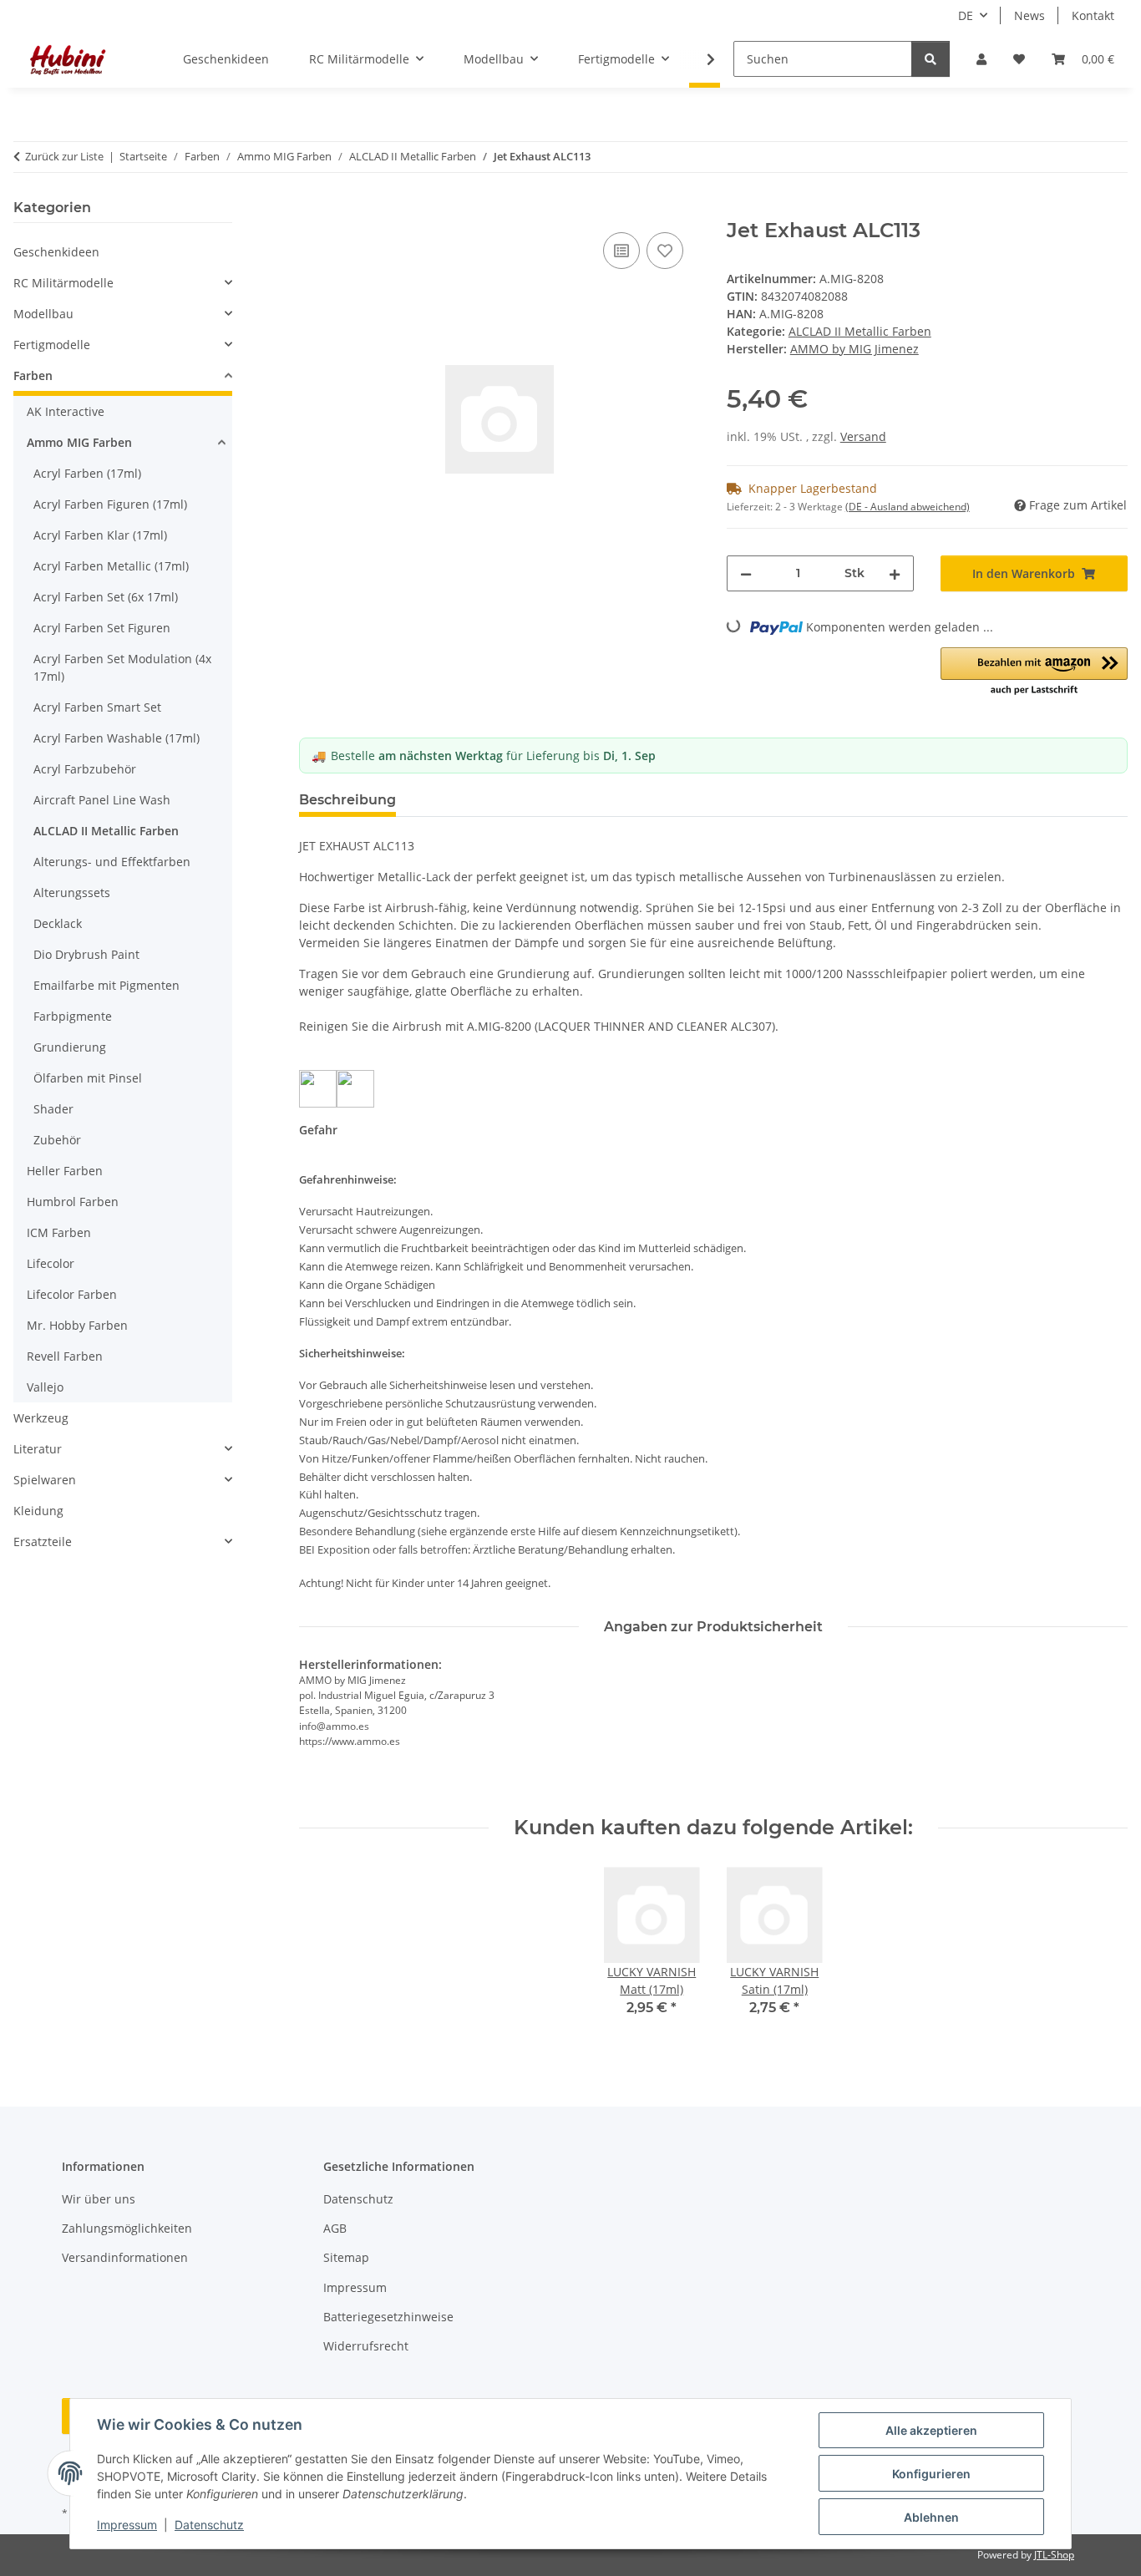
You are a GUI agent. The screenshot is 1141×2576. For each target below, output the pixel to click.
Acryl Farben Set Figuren (102, 628)
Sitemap (346, 2257)
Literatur (38, 1449)
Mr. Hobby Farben (77, 1325)
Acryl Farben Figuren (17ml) (110, 504)
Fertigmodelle (52, 345)
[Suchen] (931, 59)
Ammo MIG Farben (79, 442)
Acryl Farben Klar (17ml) (100, 535)
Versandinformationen (125, 2257)
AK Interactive (66, 411)
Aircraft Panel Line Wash (102, 800)
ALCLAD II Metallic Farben (860, 331)
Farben (33, 375)
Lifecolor (51, 1263)
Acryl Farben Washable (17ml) (117, 738)
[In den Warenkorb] (312, 210)
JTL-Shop (1054, 2555)
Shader (53, 1109)
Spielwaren (45, 1480)
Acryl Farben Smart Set (97, 707)
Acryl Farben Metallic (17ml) (111, 566)
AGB (335, 2228)
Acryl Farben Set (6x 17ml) (106, 597)
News (1029, 15)
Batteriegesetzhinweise (388, 2317)
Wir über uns (99, 2199)
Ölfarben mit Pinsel (88, 1078)
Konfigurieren (931, 2474)
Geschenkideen (56, 252)
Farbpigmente (73, 1016)
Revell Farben (65, 1356)
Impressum (127, 2525)
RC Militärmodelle (63, 283)
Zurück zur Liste (64, 156)
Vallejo (45, 1387)
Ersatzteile (43, 1542)
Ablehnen (931, 2517)
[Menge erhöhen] (895, 573)
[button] (981, 59)
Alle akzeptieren (931, 2430)
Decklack (58, 923)
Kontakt (1093, 15)
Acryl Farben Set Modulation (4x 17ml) (122, 667)
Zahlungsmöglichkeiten (127, 2228)
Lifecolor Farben (72, 1294)
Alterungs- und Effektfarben (112, 862)
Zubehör (57, 1140)
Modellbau (43, 314)
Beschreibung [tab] (347, 800)
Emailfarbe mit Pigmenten (106, 985)
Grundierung (70, 1047)
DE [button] (966, 15)
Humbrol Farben (73, 1202)
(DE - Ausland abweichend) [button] (908, 507)
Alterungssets (72, 892)
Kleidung (38, 1511)
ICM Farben (59, 1232)
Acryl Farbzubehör (85, 769)
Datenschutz (209, 2525)
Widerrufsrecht (366, 2346)
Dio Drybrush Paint (86, 954)
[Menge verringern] (746, 573)
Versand (863, 436)
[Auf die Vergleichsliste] (621, 251)
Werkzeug (41, 1418)
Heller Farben (65, 1171)
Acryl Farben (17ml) (87, 473)
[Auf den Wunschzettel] (665, 251)
